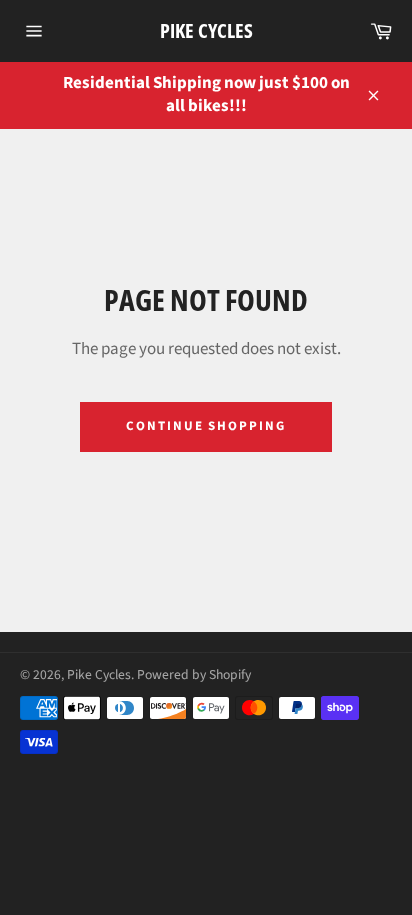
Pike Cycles (206, 30)
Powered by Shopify (194, 674)
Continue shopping (206, 426)
